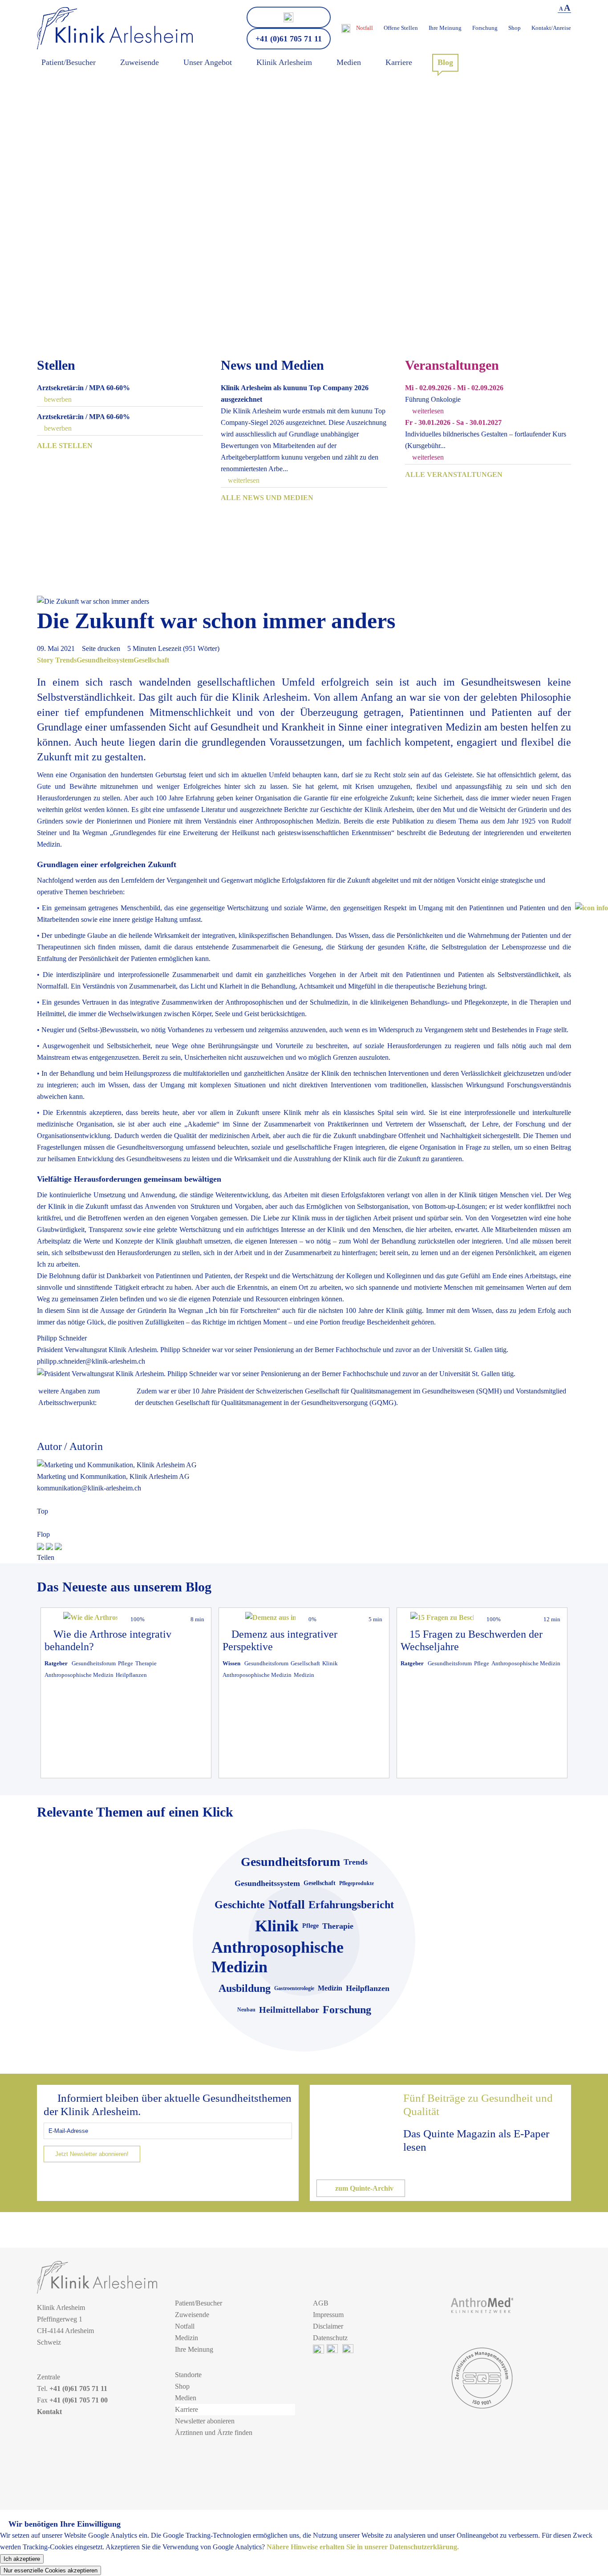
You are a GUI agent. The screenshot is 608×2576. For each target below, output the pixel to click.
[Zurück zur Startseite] (115, 28)
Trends (66, 660)
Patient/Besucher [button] (69, 62)
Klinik (330, 1663)
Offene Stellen (401, 28)
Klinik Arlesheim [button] (284, 62)
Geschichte (240, 1905)
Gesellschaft (151, 660)
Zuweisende (192, 2315)
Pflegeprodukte (357, 1883)
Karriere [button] (399, 62)
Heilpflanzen (131, 1675)
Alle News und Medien (267, 498)
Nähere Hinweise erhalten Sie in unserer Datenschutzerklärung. (363, 2547)
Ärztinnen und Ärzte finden (214, 2433)
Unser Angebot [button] (208, 62)
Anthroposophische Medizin (79, 1675)
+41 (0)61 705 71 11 (289, 39)
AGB (321, 2303)
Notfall (365, 28)
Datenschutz (330, 2338)
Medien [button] (349, 62)
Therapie (146, 1663)
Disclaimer (328, 2326)
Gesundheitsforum (94, 1663)
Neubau (246, 2010)
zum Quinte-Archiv (363, 2188)
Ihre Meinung (445, 28)
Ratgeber (56, 1663)
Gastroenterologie (294, 1988)
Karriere (186, 2409)
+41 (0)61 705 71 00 (79, 2400)
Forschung (485, 28)
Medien (186, 2398)
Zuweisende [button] (140, 62)
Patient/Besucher (199, 2303)
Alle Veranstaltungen (454, 474)
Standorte (188, 2375)
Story (45, 660)
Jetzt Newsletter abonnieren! (92, 2154)
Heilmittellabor (289, 2010)
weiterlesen (243, 480)
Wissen (231, 1663)
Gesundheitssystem (105, 660)
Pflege (126, 1663)
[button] (592, 908)
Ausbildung (245, 1988)
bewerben (57, 399)
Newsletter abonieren (205, 2421)
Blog (445, 62)
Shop (515, 28)
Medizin (304, 1675)
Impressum (328, 2315)
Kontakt (49, 2412)
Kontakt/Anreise (551, 28)
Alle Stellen (65, 446)
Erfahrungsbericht (351, 1905)
